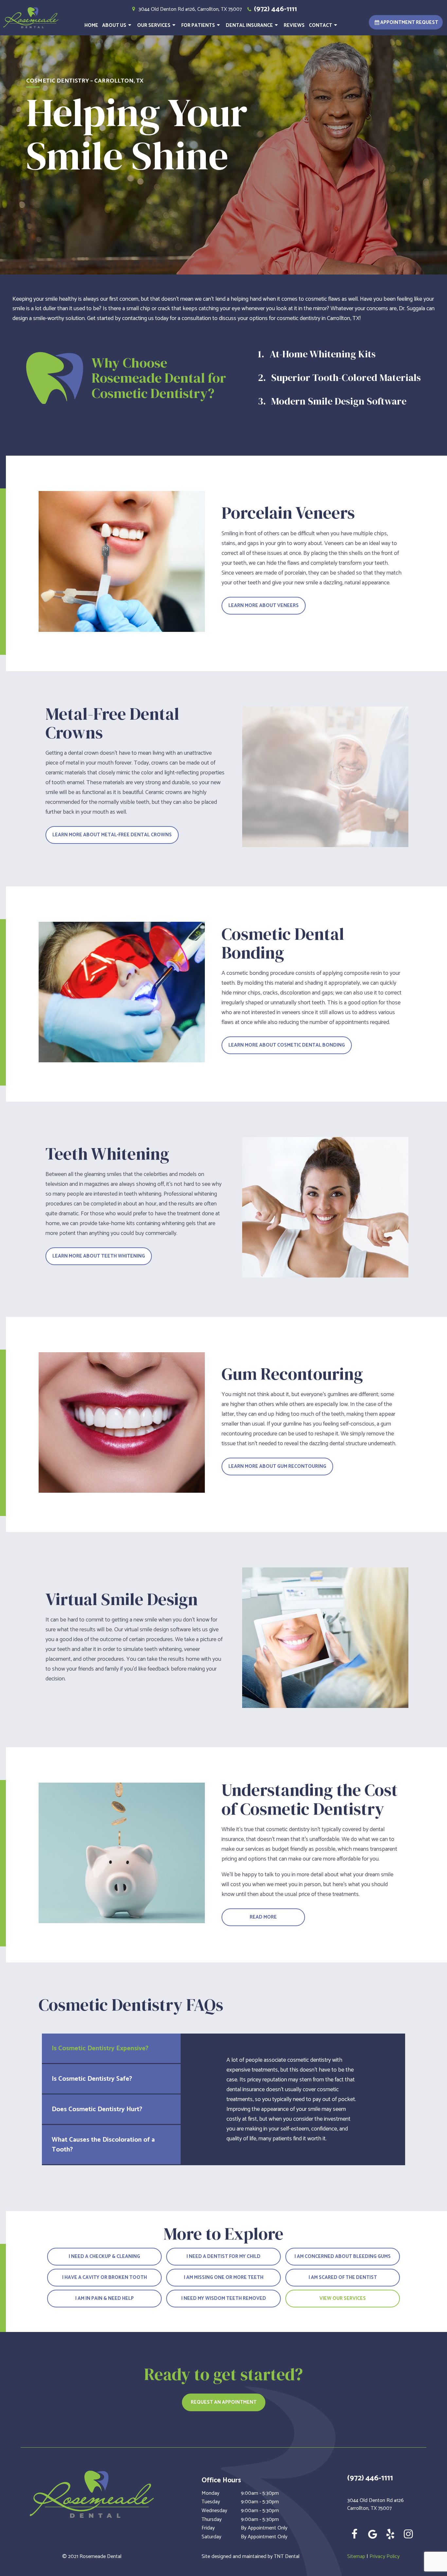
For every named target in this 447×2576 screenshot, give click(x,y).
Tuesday (211, 2502)
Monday (210, 2493)
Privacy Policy (384, 2557)
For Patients (198, 25)
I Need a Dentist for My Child (223, 2256)
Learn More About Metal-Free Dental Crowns (112, 835)
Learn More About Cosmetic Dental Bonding (287, 1045)
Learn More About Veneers (264, 606)
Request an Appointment (224, 2402)
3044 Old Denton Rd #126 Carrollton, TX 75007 (375, 2505)
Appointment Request (409, 22)
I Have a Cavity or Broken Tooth (105, 2277)
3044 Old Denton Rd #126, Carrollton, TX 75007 (190, 9)
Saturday (211, 2537)
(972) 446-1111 (275, 9)
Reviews (294, 25)
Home (91, 25)
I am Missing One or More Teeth (224, 2277)
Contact (321, 25)
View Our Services (343, 2298)
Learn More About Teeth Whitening (99, 1256)
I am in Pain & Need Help (105, 2298)
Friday (208, 2528)
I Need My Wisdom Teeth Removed (224, 2298)
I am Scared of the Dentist (343, 2277)
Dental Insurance (249, 25)
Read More (263, 1917)
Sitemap (356, 2557)
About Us (114, 25)
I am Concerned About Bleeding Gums (343, 2256)
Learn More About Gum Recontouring (277, 1466)
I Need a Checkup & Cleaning (104, 2256)
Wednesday (214, 2511)
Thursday (212, 2520)
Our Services (154, 25)
